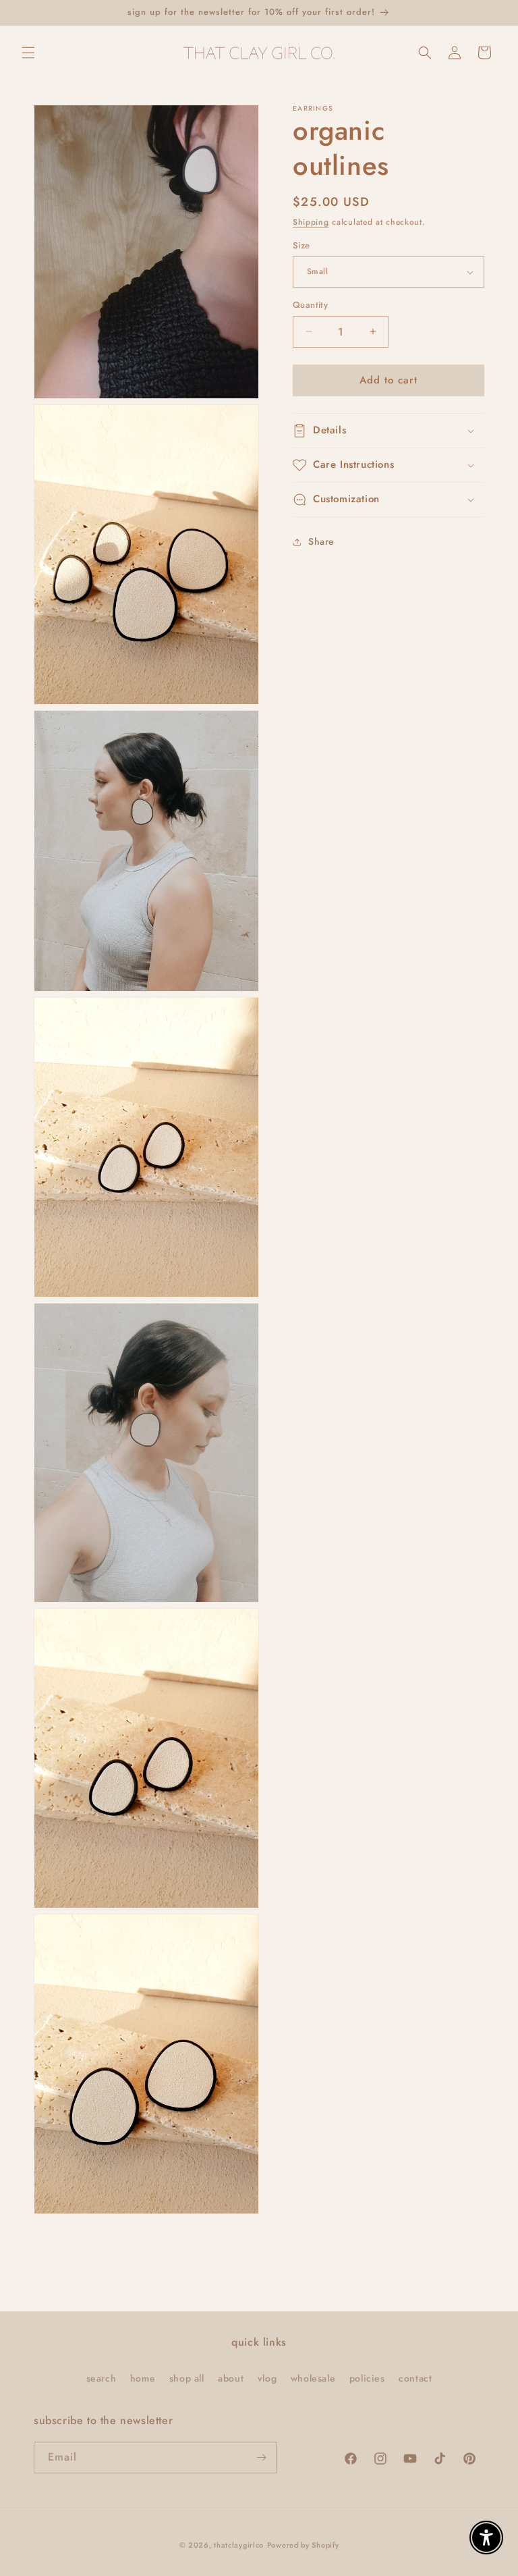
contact (415, 2378)
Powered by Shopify (303, 2545)
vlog (267, 2378)
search (102, 2378)
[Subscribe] (261, 2458)
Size (301, 245)
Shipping (311, 222)
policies (367, 2378)
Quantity (310, 305)
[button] (28, 53)
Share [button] (321, 541)
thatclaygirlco (239, 2545)
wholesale (313, 2378)
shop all (187, 2378)
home (143, 2378)
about (231, 2378)
